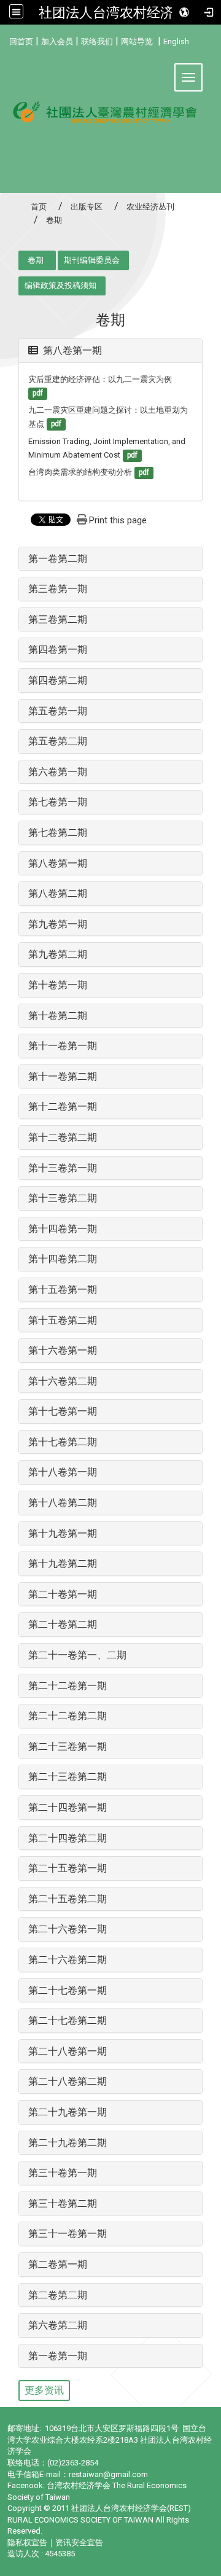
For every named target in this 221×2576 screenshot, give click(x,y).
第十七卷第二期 (63, 1442)
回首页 (21, 41)
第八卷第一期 (72, 350)
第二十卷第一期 (63, 1594)
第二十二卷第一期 (68, 1686)
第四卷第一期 (58, 650)
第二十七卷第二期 (68, 2020)
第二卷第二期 (58, 2295)
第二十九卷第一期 (68, 2112)
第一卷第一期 (58, 2356)
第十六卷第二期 (63, 1381)
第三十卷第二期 (63, 2203)
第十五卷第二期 (63, 1320)
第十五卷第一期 (63, 1290)
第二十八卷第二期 (68, 2081)
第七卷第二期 (58, 833)
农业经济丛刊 (150, 207)
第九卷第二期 (58, 954)
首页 (39, 207)
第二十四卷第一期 (68, 1807)
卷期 (36, 260)
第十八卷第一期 (63, 1472)
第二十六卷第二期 (68, 1960)
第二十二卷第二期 (68, 1716)
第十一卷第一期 (63, 1046)
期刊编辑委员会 (92, 260)
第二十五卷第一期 (68, 1868)
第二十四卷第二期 (68, 1838)
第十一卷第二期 (63, 1076)
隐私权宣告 (27, 2543)
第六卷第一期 (58, 772)
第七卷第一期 (58, 802)
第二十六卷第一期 (68, 1929)
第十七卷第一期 (63, 1411)
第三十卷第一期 (63, 2173)
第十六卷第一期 (63, 1350)
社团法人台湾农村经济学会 (120, 12)
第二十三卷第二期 (68, 1777)
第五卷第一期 (58, 711)
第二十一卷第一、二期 (77, 1655)
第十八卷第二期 (63, 1503)
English (176, 41)
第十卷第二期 (58, 1016)
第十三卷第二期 (63, 1198)
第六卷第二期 (58, 2325)
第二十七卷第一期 (68, 1990)
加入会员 (57, 41)
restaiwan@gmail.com (108, 2474)
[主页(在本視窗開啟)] (110, 120)
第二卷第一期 (58, 2264)
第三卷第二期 (58, 619)
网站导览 (137, 41)
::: (5, 40)
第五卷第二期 (58, 741)
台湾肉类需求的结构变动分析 (80, 472)
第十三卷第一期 (63, 1168)
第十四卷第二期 (63, 1259)
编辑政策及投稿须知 (60, 285)
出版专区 (87, 207)
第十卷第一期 (58, 985)
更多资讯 (44, 2390)
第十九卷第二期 (63, 1563)
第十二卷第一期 (63, 1107)
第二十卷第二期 (63, 1624)
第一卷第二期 (58, 559)
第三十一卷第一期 (68, 2234)
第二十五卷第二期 (68, 1899)
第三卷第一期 (58, 589)
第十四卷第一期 (63, 1229)
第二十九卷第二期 (68, 2143)
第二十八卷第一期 (68, 2051)
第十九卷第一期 (63, 1533)
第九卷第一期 (58, 924)
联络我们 (97, 41)
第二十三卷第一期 (68, 1747)
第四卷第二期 (58, 680)
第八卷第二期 (58, 893)
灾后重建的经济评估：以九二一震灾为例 (100, 379)
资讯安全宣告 (79, 2543)
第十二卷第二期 (63, 1137)
